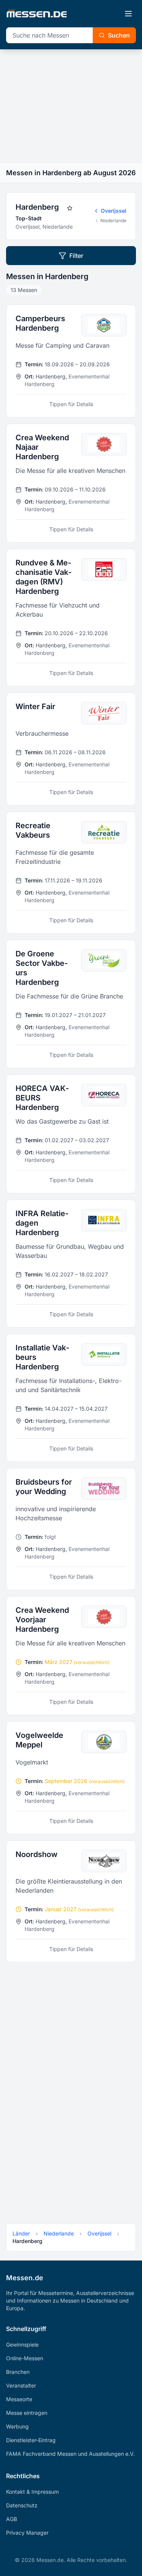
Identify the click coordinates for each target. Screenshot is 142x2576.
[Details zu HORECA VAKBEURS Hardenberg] (71, 1134)
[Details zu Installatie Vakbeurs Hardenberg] (71, 1398)
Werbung (17, 2426)
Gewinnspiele (22, 2344)
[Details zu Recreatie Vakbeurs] (71, 873)
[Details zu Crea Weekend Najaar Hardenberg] (71, 483)
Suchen (119, 35)
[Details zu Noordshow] (71, 1901)
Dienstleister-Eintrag (31, 2440)
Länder (21, 2233)
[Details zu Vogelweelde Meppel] (71, 1778)
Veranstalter (21, 2385)
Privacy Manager (27, 2533)
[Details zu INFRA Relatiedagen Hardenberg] (71, 1264)
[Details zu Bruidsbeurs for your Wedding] (71, 1529)
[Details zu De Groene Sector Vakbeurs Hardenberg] (71, 1004)
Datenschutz (22, 2505)
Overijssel (114, 211)
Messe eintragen (27, 2413)
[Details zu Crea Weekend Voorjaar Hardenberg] (71, 1656)
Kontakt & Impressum (32, 2492)
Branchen (18, 2372)
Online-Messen (25, 2358)
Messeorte (19, 2399)
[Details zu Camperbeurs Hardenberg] (71, 361)
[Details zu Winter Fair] (71, 749)
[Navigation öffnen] (128, 14)
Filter (76, 256)
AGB (12, 2519)
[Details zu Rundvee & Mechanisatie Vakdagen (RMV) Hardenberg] (71, 618)
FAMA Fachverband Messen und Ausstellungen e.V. (70, 2454)
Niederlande (113, 221)
